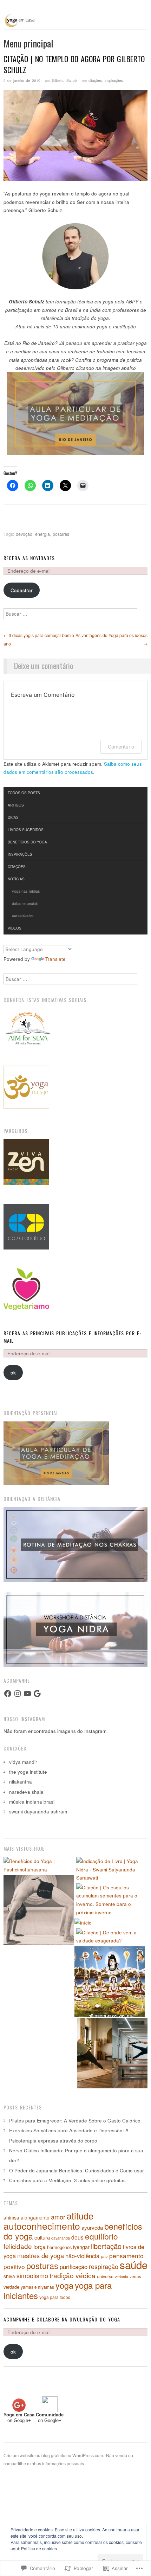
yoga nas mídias (26, 891)
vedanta (122, 2277)
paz (104, 2256)
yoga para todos (55, 2297)
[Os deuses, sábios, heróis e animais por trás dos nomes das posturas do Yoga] (110, 1981)
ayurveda (92, 2227)
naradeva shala (26, 1792)
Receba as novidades (29, 558)
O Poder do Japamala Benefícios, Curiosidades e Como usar (77, 2170)
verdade (11, 2287)
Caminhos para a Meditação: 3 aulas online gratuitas (67, 2180)
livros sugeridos (26, 830)
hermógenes (59, 2247)
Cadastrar (22, 590)
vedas (135, 2276)
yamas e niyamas (37, 2287)
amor (58, 2217)
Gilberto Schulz (65, 80)
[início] (83, 1922)
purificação (74, 2267)
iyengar (81, 2247)
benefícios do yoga (27, 842)
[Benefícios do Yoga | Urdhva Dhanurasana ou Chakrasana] (39, 1910)
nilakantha (21, 1782)
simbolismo (32, 2275)
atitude (80, 2216)
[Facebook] (8, 1694)
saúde (134, 2265)
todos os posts (24, 793)
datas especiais (25, 903)
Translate (55, 959)
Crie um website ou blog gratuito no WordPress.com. (54, 2455)
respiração (104, 2266)
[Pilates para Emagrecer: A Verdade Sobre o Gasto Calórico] (112, 2053)
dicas (13, 817)
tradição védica (73, 2275)
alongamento (35, 2217)
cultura (42, 2237)
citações (95, 80)
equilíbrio (101, 2236)
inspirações (114, 80)
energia (42, 534)
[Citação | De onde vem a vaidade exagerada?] (112, 1937)
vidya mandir (23, 1762)
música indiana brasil (32, 1802)
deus (77, 2237)
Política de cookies (39, 2548)
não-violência (82, 2256)
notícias (16, 879)
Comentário (121, 747)
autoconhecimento (42, 2226)
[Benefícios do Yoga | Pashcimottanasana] (39, 1865)
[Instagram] (18, 1694)
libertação (106, 2246)
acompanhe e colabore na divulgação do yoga (62, 2319)
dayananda (61, 2238)
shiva (9, 2276)
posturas (61, 534)
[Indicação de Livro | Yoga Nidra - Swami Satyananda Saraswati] (112, 1870)
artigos (16, 805)
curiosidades (23, 915)
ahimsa (11, 2217)
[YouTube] (27, 1694)
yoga (64, 2285)
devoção (24, 534)
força (40, 2247)
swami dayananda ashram (38, 1811)
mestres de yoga (41, 2255)
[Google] (37, 1694)
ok (13, 1372)
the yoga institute (28, 1772)
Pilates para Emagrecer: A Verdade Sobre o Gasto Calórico (75, 2121)
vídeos (15, 928)
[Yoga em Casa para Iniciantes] (75, 25)
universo (105, 2276)
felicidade (18, 2246)
